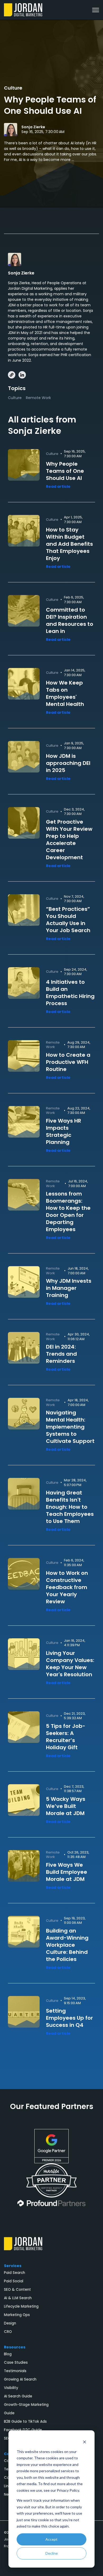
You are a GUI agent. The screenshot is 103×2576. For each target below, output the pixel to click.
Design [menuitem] (10, 2323)
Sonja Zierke (33, 127)
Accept (51, 2539)
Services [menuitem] (13, 2266)
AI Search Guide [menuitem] (18, 2396)
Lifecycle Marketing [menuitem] (21, 2306)
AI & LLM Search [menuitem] (18, 2298)
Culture (13, 88)
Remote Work (38, 398)
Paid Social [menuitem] (14, 2281)
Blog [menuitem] (8, 2354)
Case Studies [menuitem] (16, 2363)
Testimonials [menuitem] (15, 2371)
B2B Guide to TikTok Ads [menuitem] (25, 2422)
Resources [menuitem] (15, 2347)
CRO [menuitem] (8, 2332)
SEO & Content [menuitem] (17, 2290)
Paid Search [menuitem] (15, 2273)
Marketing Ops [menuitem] (17, 2315)
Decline (52, 2553)
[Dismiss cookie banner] (85, 2442)
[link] (23, 9)
